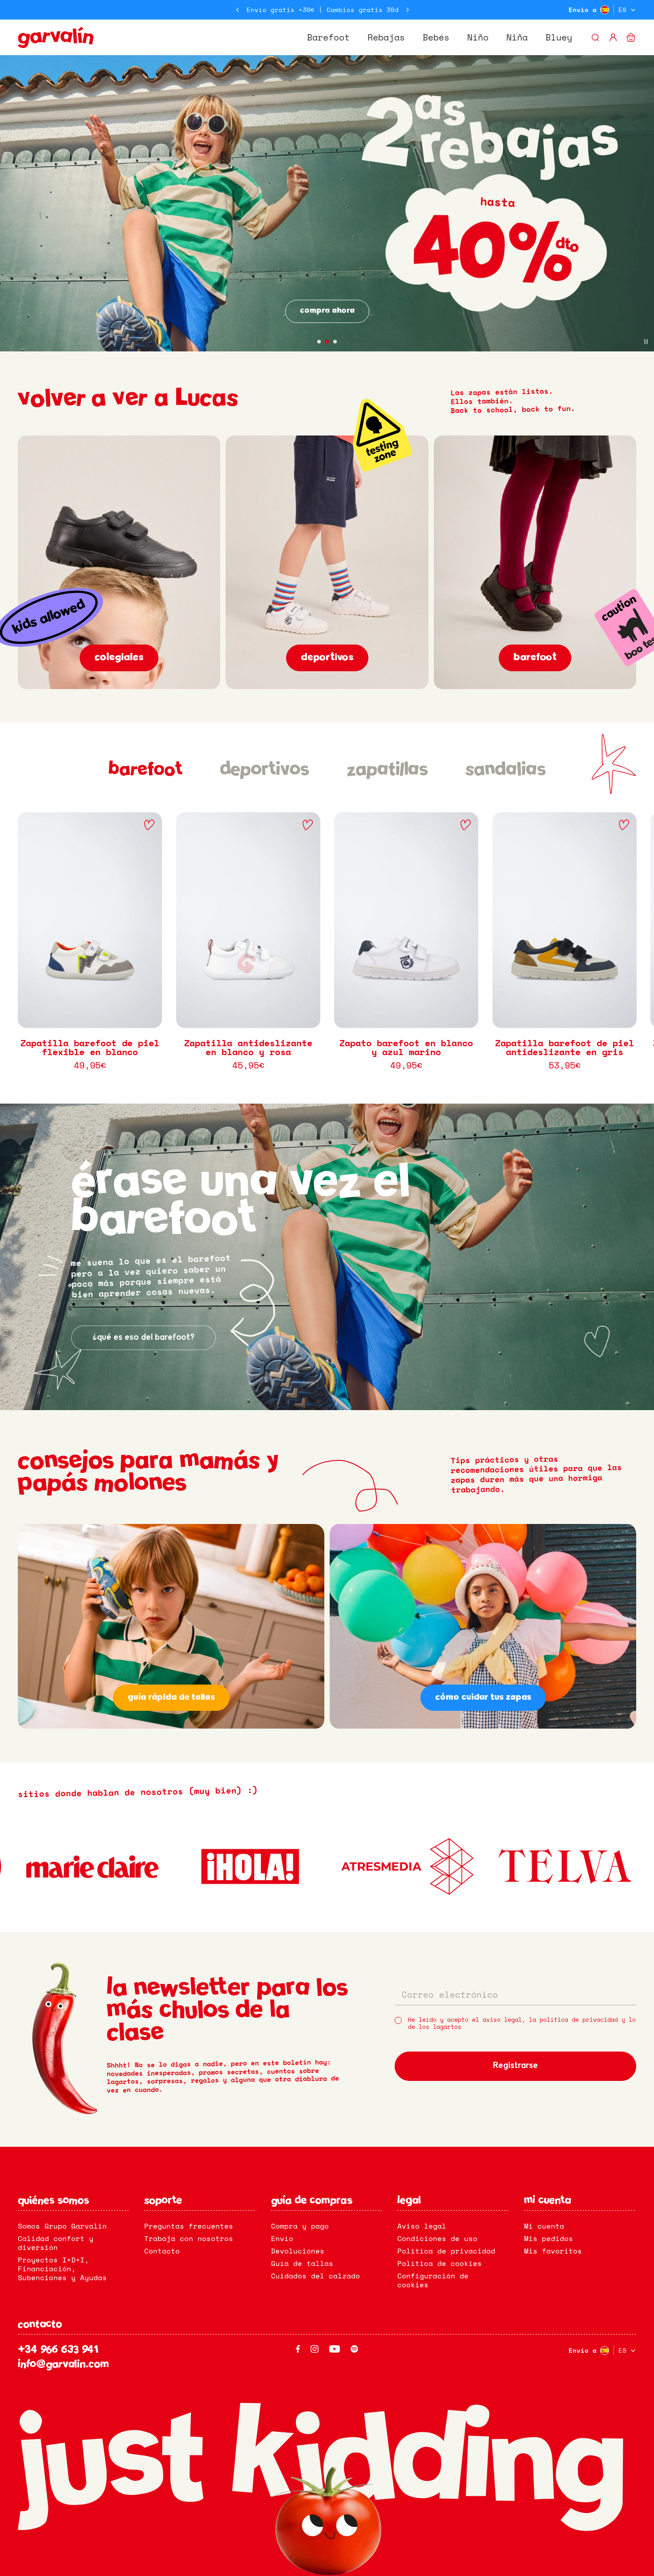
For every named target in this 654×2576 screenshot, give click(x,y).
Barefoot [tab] (145, 770)
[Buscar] (595, 37)
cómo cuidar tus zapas (483, 1697)
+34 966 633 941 (58, 2350)
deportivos (327, 658)
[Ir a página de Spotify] (354, 2349)
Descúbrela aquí (327, 311)
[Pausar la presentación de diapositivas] (646, 342)
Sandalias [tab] (506, 770)
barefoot (535, 658)
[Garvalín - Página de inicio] (56, 37)
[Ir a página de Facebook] (298, 2349)
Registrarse (515, 2066)
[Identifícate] (613, 37)
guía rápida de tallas (171, 1697)
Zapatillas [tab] (387, 770)
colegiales (119, 658)
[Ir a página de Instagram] (315, 2349)
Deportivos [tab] (264, 770)
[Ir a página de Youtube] (335, 2349)
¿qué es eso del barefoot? (143, 1338)
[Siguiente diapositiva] (408, 10)
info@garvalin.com (63, 2365)
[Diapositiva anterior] (238, 10)
